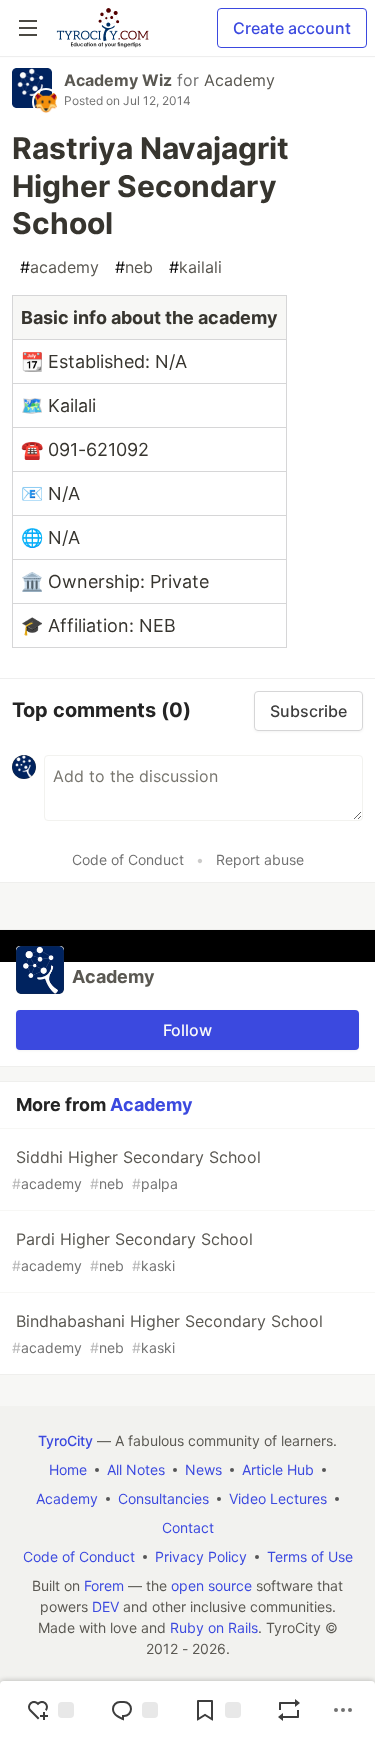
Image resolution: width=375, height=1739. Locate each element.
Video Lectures (278, 1498)
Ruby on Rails (214, 1627)
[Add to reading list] (217, 1710)
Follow (187, 1030)
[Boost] (289, 1710)
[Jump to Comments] (134, 1710)
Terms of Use (310, 1556)
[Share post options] (343, 1710)
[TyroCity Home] (102, 28)
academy (59, 267)
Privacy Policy (201, 1556)
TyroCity (65, 1440)
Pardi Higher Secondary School (132, 1251)
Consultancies (163, 1498)
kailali (195, 267)
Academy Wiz (118, 80)
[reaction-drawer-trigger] (50, 1710)
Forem (104, 1585)
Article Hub (278, 1469)
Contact (188, 1527)
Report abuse (260, 859)
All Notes (136, 1469)
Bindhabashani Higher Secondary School (167, 1333)
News (203, 1469)
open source (211, 1585)
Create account (292, 28)
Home (68, 1469)
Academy (239, 80)
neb (134, 267)
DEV (105, 1606)
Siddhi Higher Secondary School (136, 1169)
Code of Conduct (128, 859)
